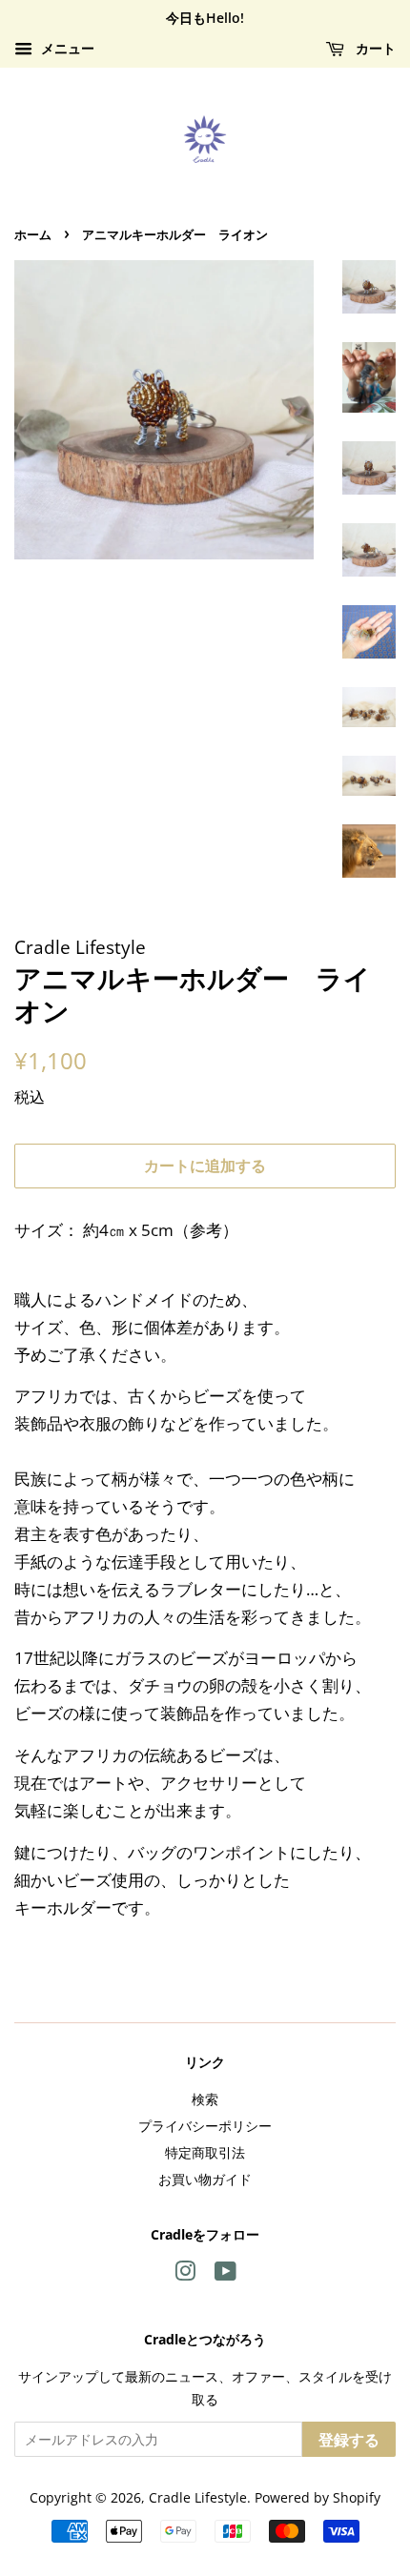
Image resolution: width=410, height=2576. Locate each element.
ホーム (33, 234)
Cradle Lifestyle (198, 2497)
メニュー (66, 48)
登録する (349, 2440)
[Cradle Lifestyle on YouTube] (225, 2274)
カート (374, 48)
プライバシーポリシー (205, 2126)
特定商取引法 (205, 2152)
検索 (205, 2099)
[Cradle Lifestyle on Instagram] (185, 2274)
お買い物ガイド (205, 2179)
